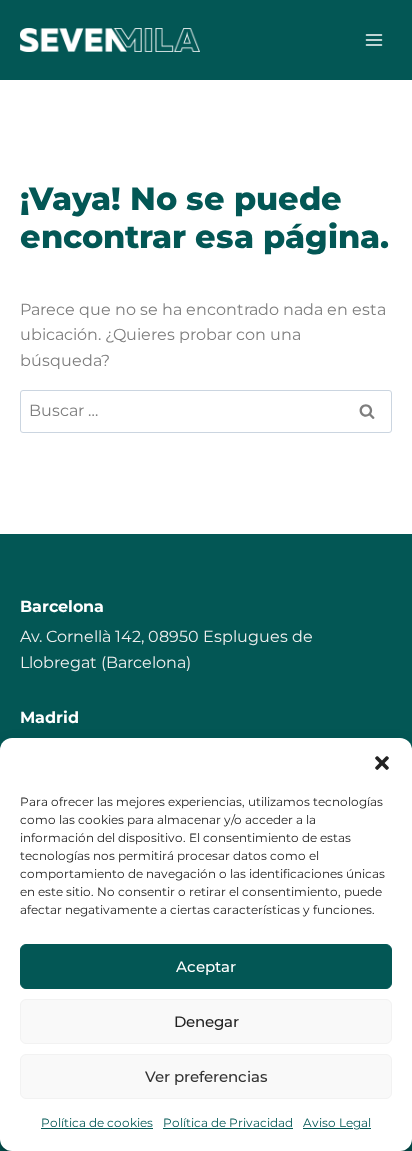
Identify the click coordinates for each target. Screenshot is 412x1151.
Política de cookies (97, 1122)
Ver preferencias (206, 1076)
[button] (382, 763)
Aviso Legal (337, 1122)
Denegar (206, 1021)
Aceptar (206, 966)
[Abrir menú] (373, 39)
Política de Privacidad (228, 1122)
